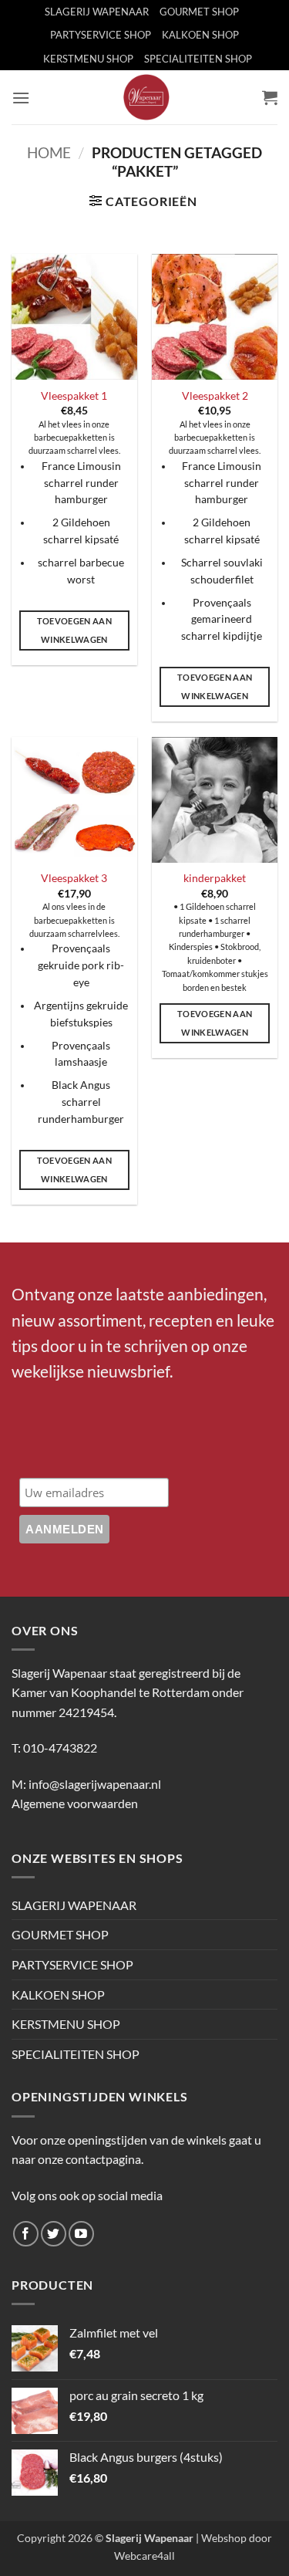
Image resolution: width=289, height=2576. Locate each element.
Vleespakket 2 (215, 396)
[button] (21, 98)
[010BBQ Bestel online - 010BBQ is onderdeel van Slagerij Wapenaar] (146, 97)
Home (49, 152)
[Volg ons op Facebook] (26, 2234)
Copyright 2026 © (105, 2538)
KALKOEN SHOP (200, 35)
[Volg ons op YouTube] (81, 2234)
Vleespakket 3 (74, 878)
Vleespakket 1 (74, 396)
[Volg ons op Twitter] (54, 2234)
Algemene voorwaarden (75, 1803)
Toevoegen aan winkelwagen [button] (74, 630)
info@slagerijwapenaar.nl (95, 1784)
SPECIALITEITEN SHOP (198, 59)
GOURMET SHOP (199, 12)
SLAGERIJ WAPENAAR (97, 12)
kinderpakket (215, 878)
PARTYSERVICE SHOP (101, 35)
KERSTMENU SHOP (88, 59)
